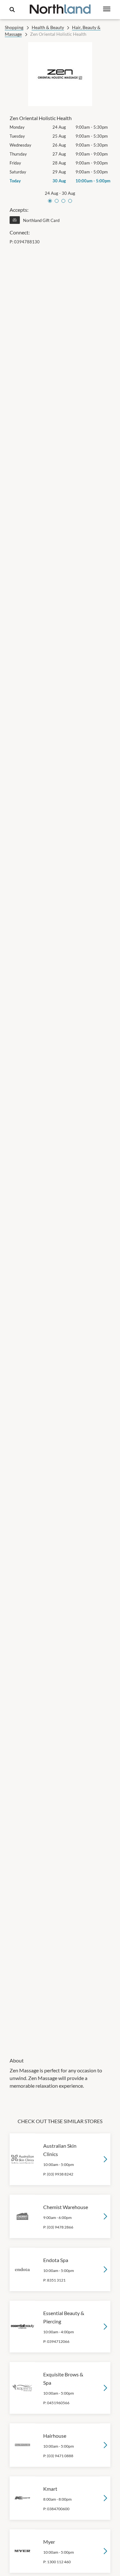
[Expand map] (60, 1147)
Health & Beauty (48, 27)
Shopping (14, 27)
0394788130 (27, 242)
